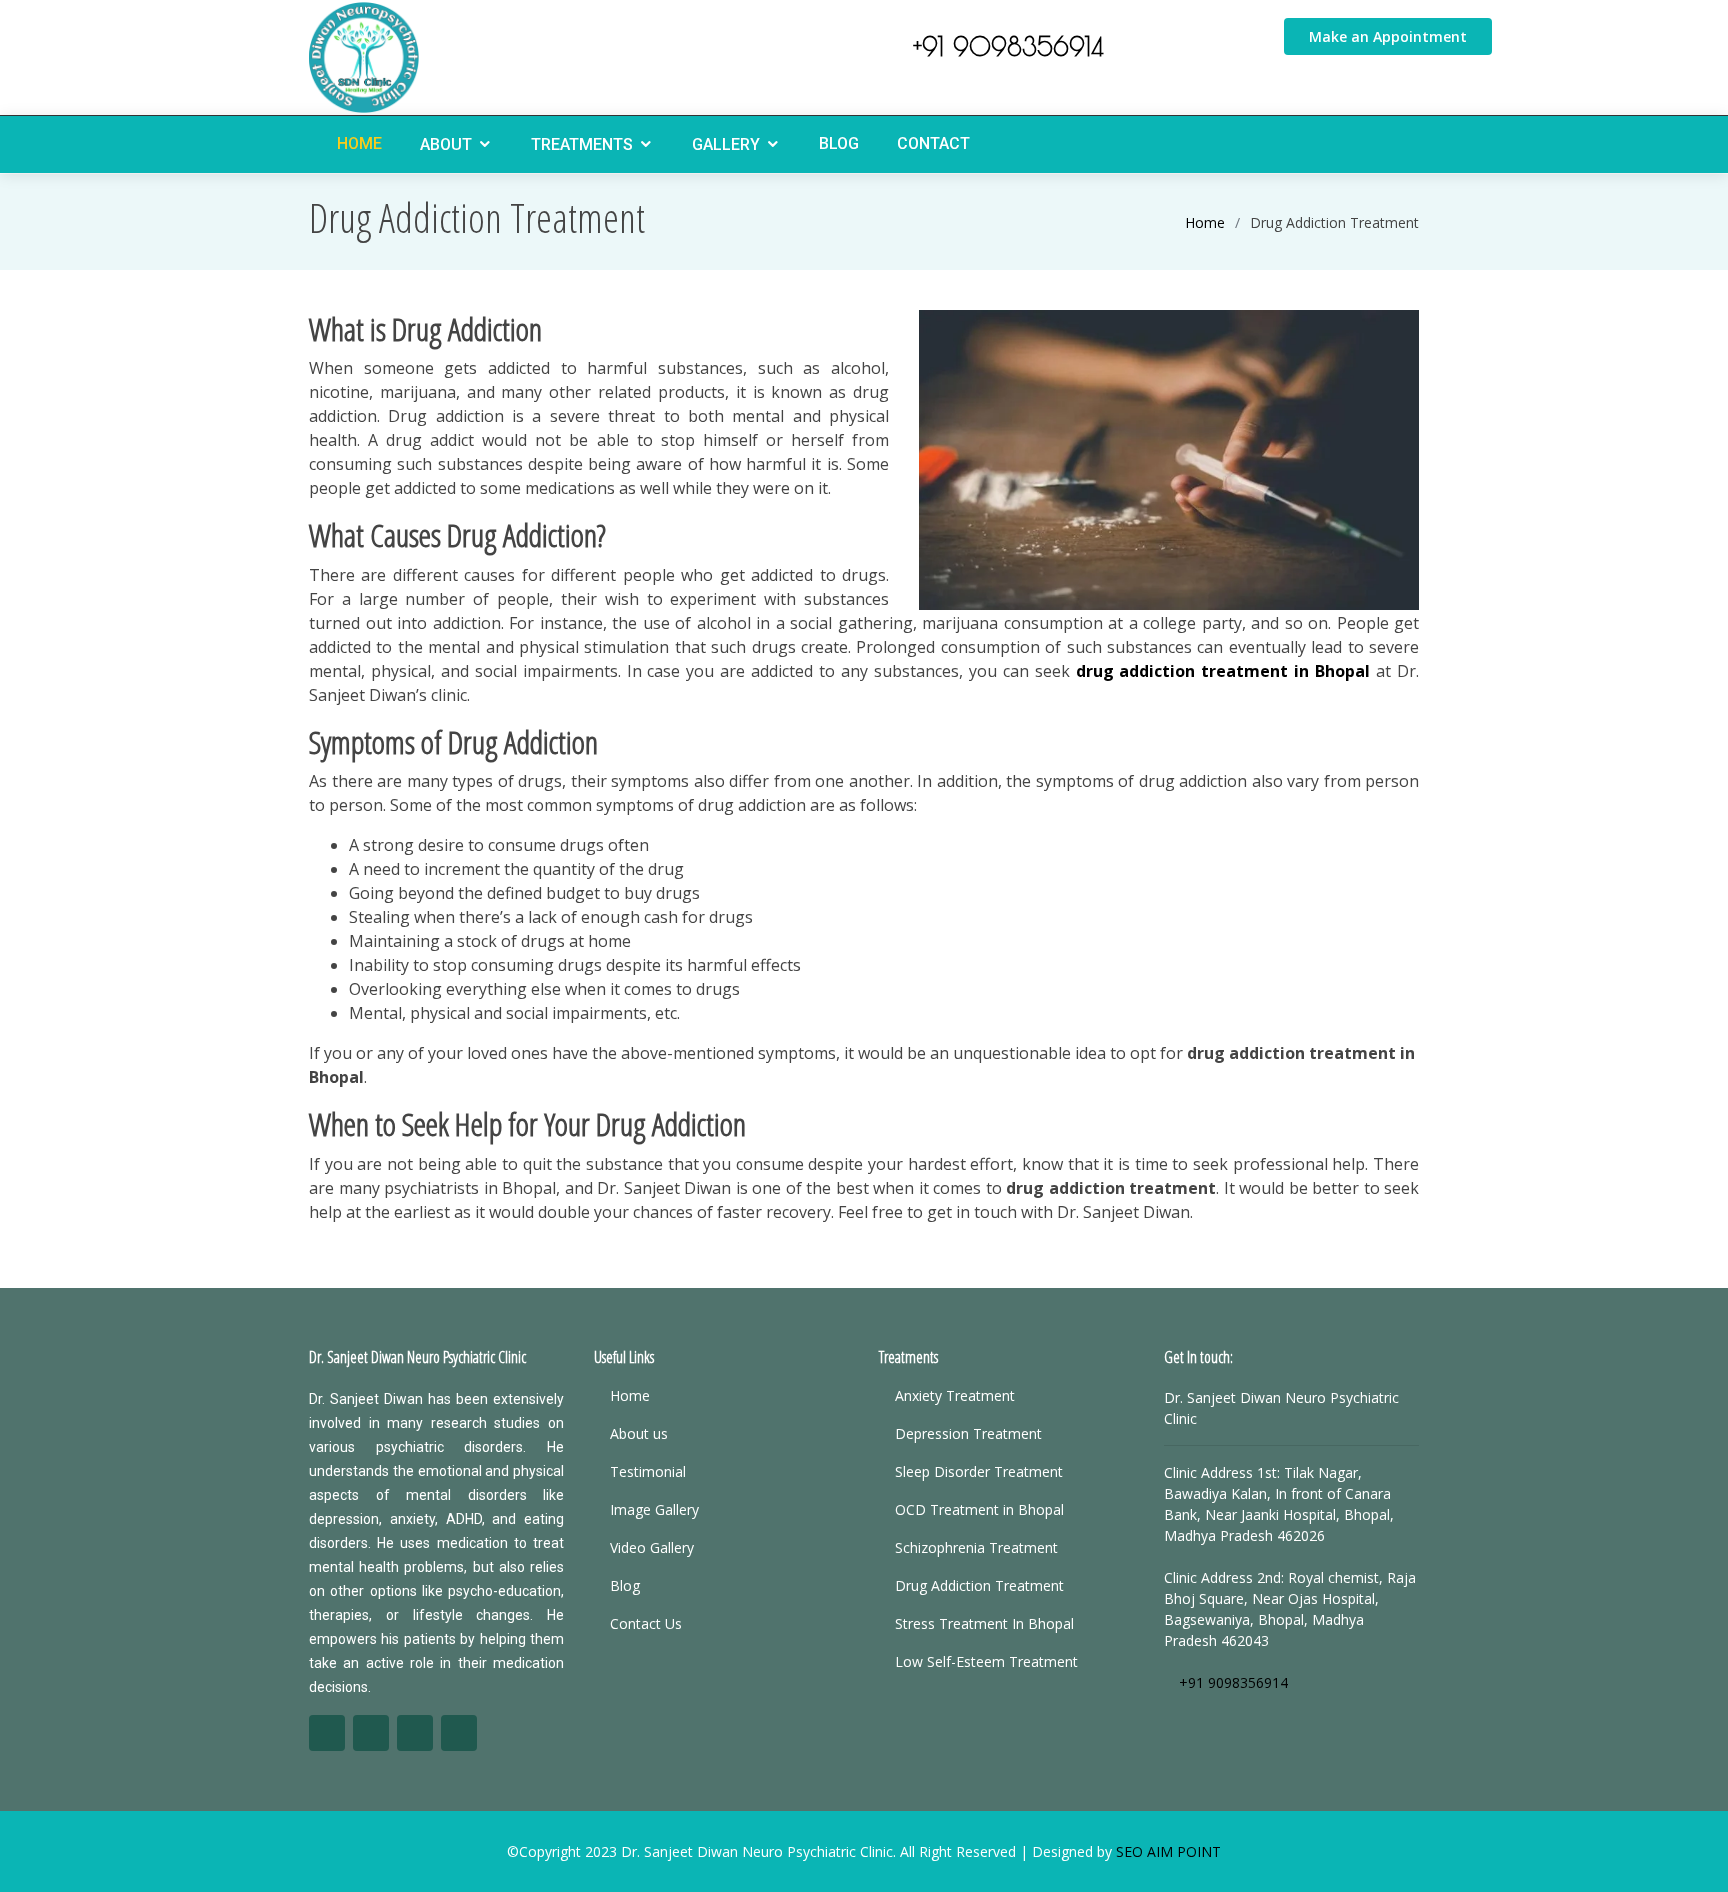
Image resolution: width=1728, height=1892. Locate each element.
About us (639, 1434)
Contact (933, 143)
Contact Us (646, 1624)
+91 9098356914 (1003, 46)
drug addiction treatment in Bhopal (1223, 671)
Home (359, 143)
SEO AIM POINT (1168, 1851)
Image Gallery (654, 1510)
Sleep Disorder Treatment (979, 1472)
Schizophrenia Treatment (976, 1548)
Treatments (582, 144)
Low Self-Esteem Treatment (986, 1662)
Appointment (1388, 36)
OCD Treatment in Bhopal (979, 1510)
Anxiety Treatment (955, 1396)
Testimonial (648, 1472)
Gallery (726, 144)
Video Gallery (652, 1548)
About (446, 144)
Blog (839, 143)
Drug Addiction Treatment (979, 1586)
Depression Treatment (968, 1434)
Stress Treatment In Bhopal (984, 1624)
